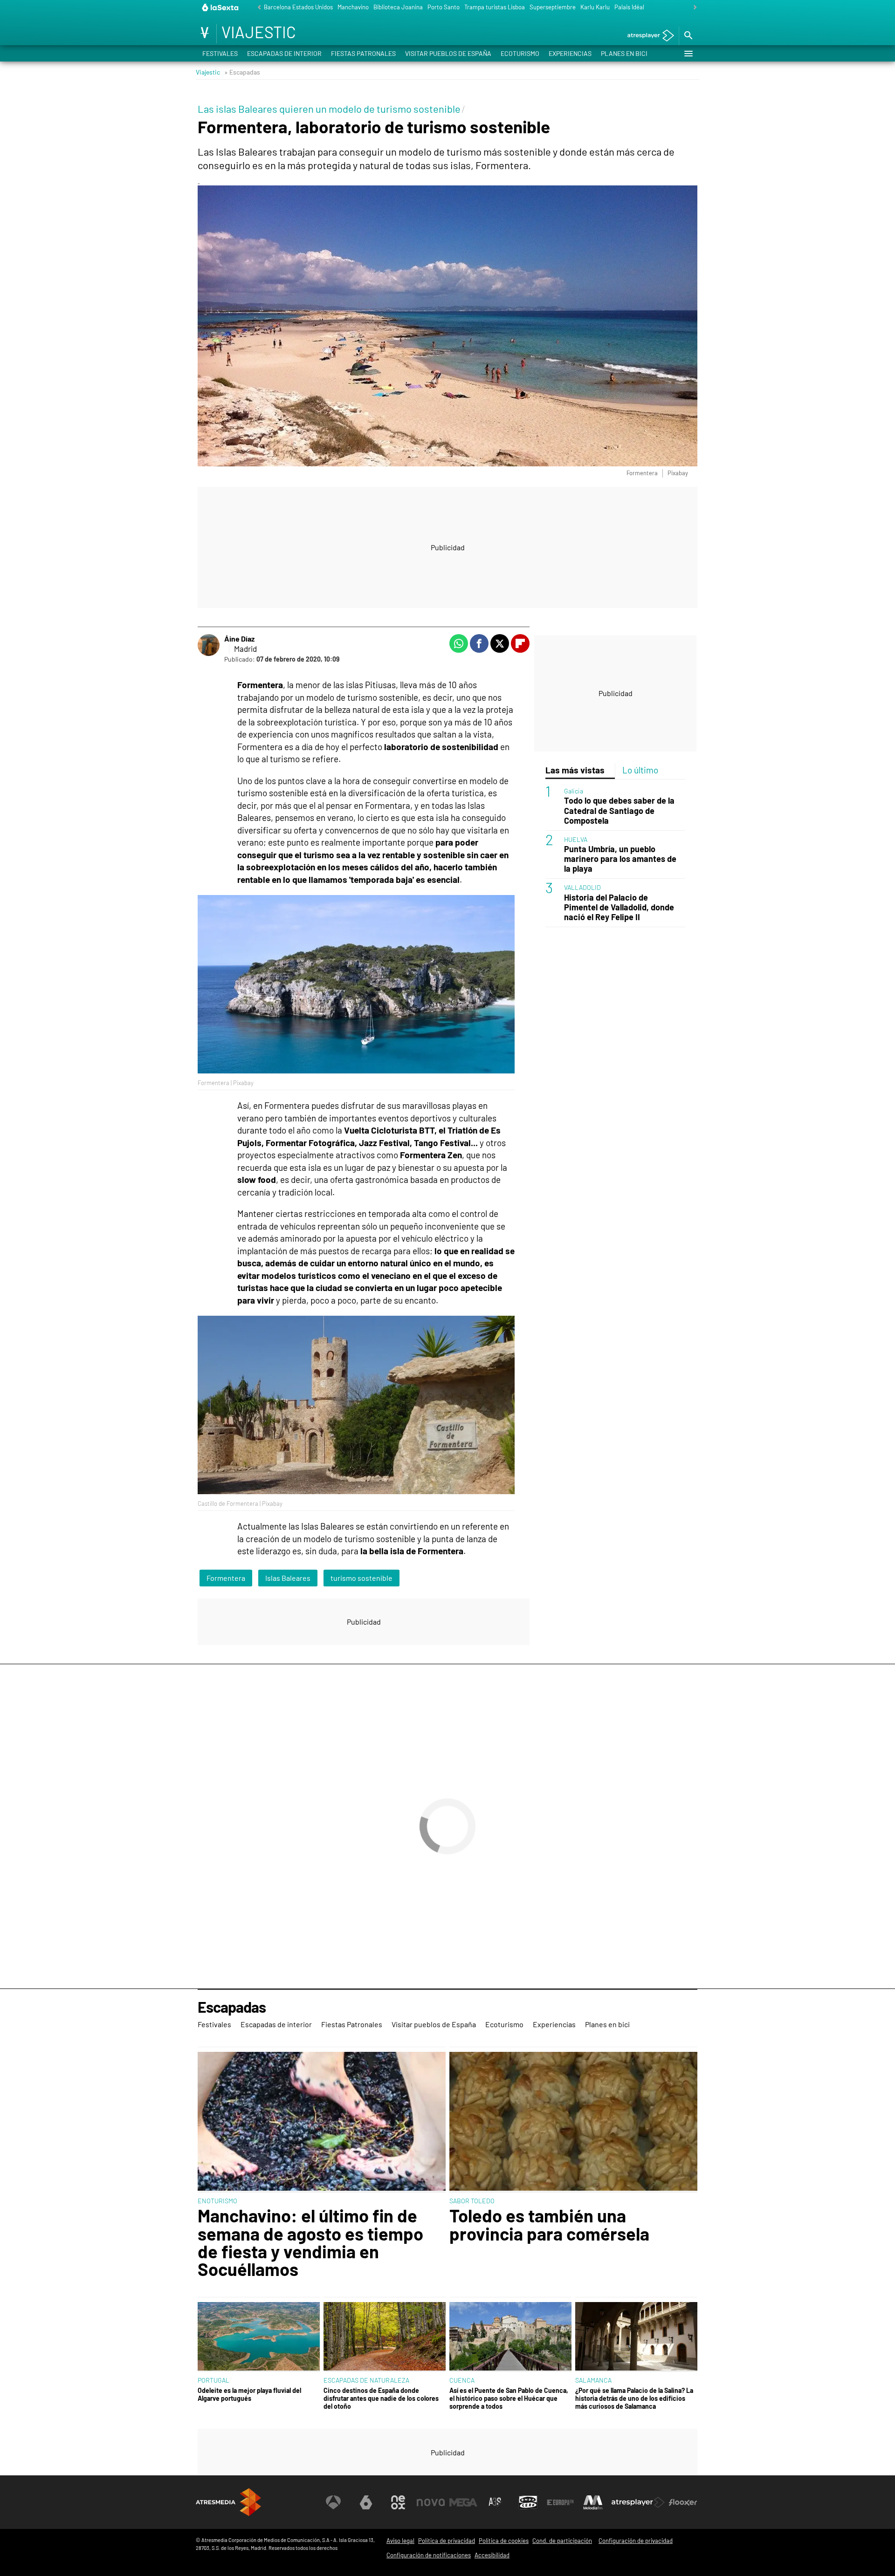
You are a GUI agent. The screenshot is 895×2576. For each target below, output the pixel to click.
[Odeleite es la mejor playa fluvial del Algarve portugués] (259, 2337)
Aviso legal (400, 2541)
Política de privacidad (447, 2541)
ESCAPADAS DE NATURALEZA (366, 2380)
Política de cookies (504, 2541)
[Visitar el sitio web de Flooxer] (683, 2502)
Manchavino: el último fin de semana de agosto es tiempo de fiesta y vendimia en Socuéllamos (310, 2242)
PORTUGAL (213, 2380)
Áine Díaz (239, 639)
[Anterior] (257, 8)
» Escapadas (242, 72)
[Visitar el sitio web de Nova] (431, 2502)
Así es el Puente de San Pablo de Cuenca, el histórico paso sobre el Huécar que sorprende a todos (509, 2398)
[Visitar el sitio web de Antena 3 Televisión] (333, 2502)
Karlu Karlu (595, 7)
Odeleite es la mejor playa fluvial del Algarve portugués (249, 2394)
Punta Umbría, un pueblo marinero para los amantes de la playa (620, 859)
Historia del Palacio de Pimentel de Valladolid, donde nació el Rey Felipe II (619, 907)
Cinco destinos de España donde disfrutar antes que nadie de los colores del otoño (381, 2398)
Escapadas (232, 2007)
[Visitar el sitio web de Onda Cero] (528, 2502)
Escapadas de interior (284, 53)
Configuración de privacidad (636, 2541)
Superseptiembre (553, 7)
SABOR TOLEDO (472, 2201)
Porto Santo (444, 7)
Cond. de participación (562, 2541)
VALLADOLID (582, 887)
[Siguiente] (693, 8)
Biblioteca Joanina (398, 7)
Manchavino (353, 7)
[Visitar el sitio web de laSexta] (366, 2502)
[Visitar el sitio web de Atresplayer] (638, 2502)
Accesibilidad (492, 2555)
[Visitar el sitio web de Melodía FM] (593, 2502)
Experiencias (570, 53)
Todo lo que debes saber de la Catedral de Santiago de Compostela (619, 810)
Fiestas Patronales (363, 53)
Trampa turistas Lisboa (495, 7)
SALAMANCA (593, 2380)
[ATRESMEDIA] (228, 2502)
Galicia (574, 791)
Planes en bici (624, 53)
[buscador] (688, 36)
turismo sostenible (361, 1578)
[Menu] (688, 54)
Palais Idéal (629, 7)
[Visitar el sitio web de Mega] (463, 2502)
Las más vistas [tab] (575, 770)
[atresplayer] (647, 36)
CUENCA (462, 2380)
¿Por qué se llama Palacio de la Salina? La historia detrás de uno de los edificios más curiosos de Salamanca (634, 2398)
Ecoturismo (520, 53)
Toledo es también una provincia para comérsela (549, 2224)
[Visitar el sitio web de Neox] (398, 2502)
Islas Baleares (288, 1578)
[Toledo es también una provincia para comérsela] (573, 2122)
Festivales (220, 53)
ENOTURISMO (217, 2201)
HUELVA (576, 839)
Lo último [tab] (640, 770)
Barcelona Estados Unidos (298, 7)
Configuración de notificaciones (429, 2555)
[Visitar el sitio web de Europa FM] (560, 2502)
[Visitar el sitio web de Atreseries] (496, 2502)
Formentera (226, 1578)
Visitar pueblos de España (448, 53)
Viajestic (208, 72)
